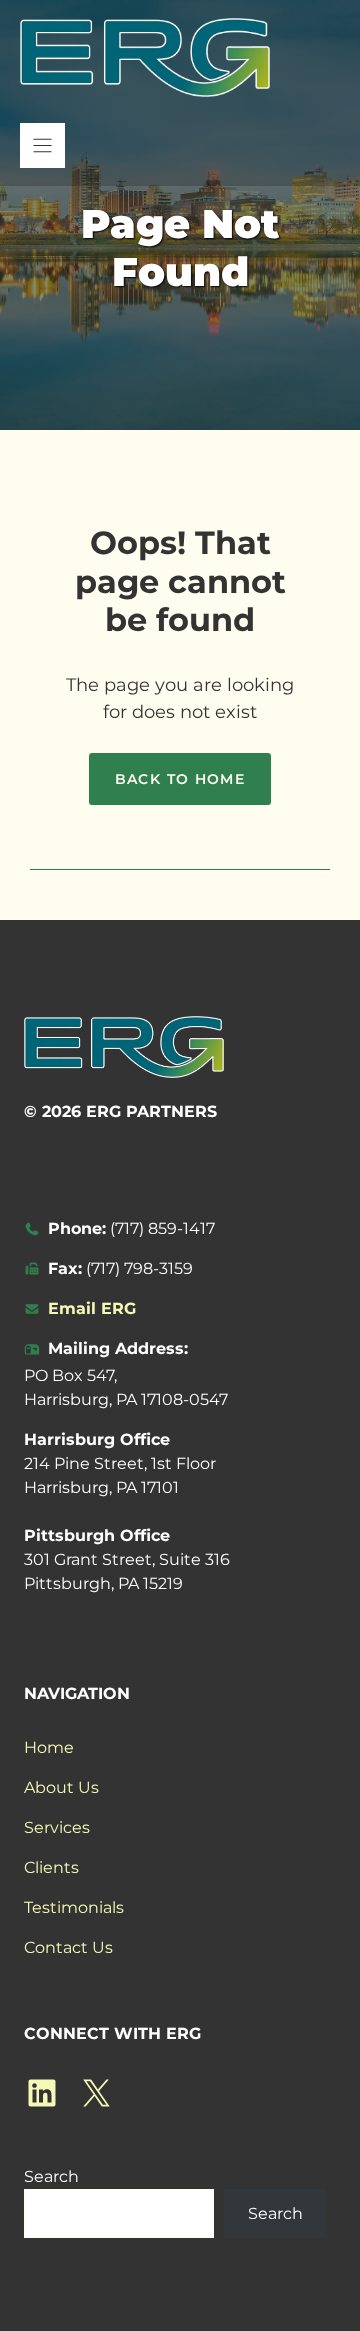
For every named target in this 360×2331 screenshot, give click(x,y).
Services (57, 1827)
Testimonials (74, 1907)
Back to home (180, 779)
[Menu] (42, 145)
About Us (61, 1787)
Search (51, 2176)
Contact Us (68, 1947)
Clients (51, 1867)
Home (49, 1747)
